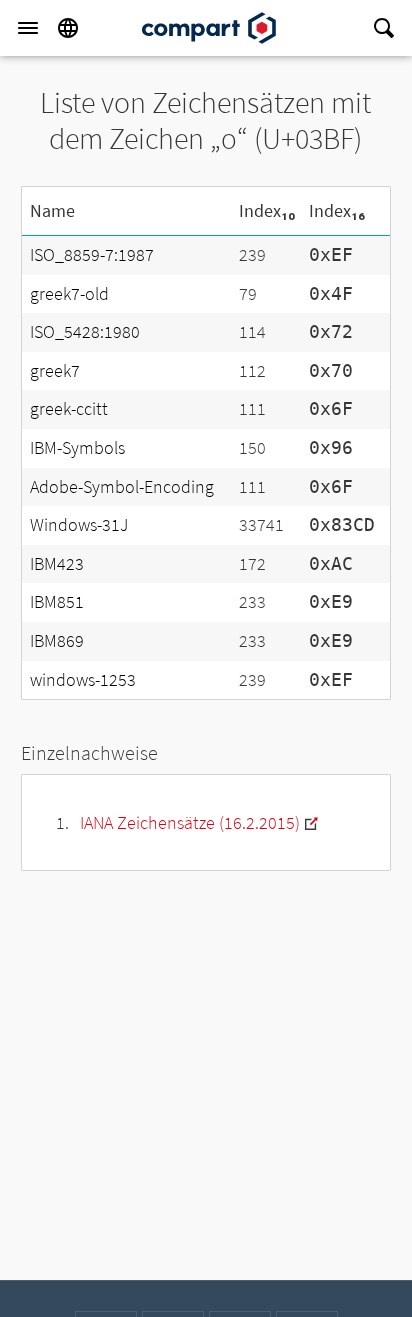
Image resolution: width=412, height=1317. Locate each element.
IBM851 (57, 601)
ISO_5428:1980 (85, 331)
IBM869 (57, 640)
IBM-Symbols (77, 447)
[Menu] (28, 28)
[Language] (68, 28)
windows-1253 (83, 679)
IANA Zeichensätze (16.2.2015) (190, 822)
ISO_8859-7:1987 (92, 254)
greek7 (55, 370)
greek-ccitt (69, 408)
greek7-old (69, 293)
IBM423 (57, 563)
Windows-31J (79, 524)
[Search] (384, 28)
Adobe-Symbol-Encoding (122, 486)
